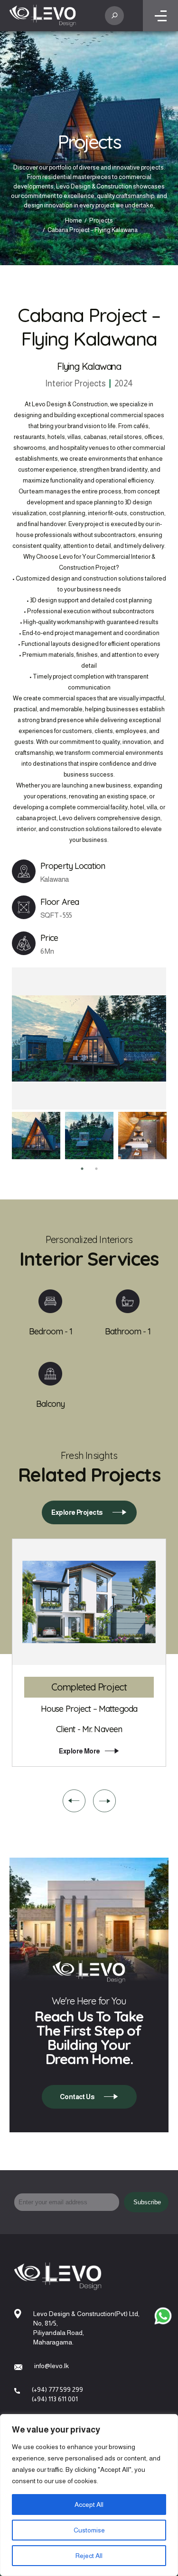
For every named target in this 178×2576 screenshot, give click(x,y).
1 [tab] (82, 1169)
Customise (89, 2530)
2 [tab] (96, 1169)
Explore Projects (77, 1512)
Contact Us (77, 2097)
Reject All (89, 2556)
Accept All (89, 2504)
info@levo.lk (52, 2366)
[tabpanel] (36, 1136)
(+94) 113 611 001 (55, 2399)
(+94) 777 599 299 (57, 2389)
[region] (89, 2495)
